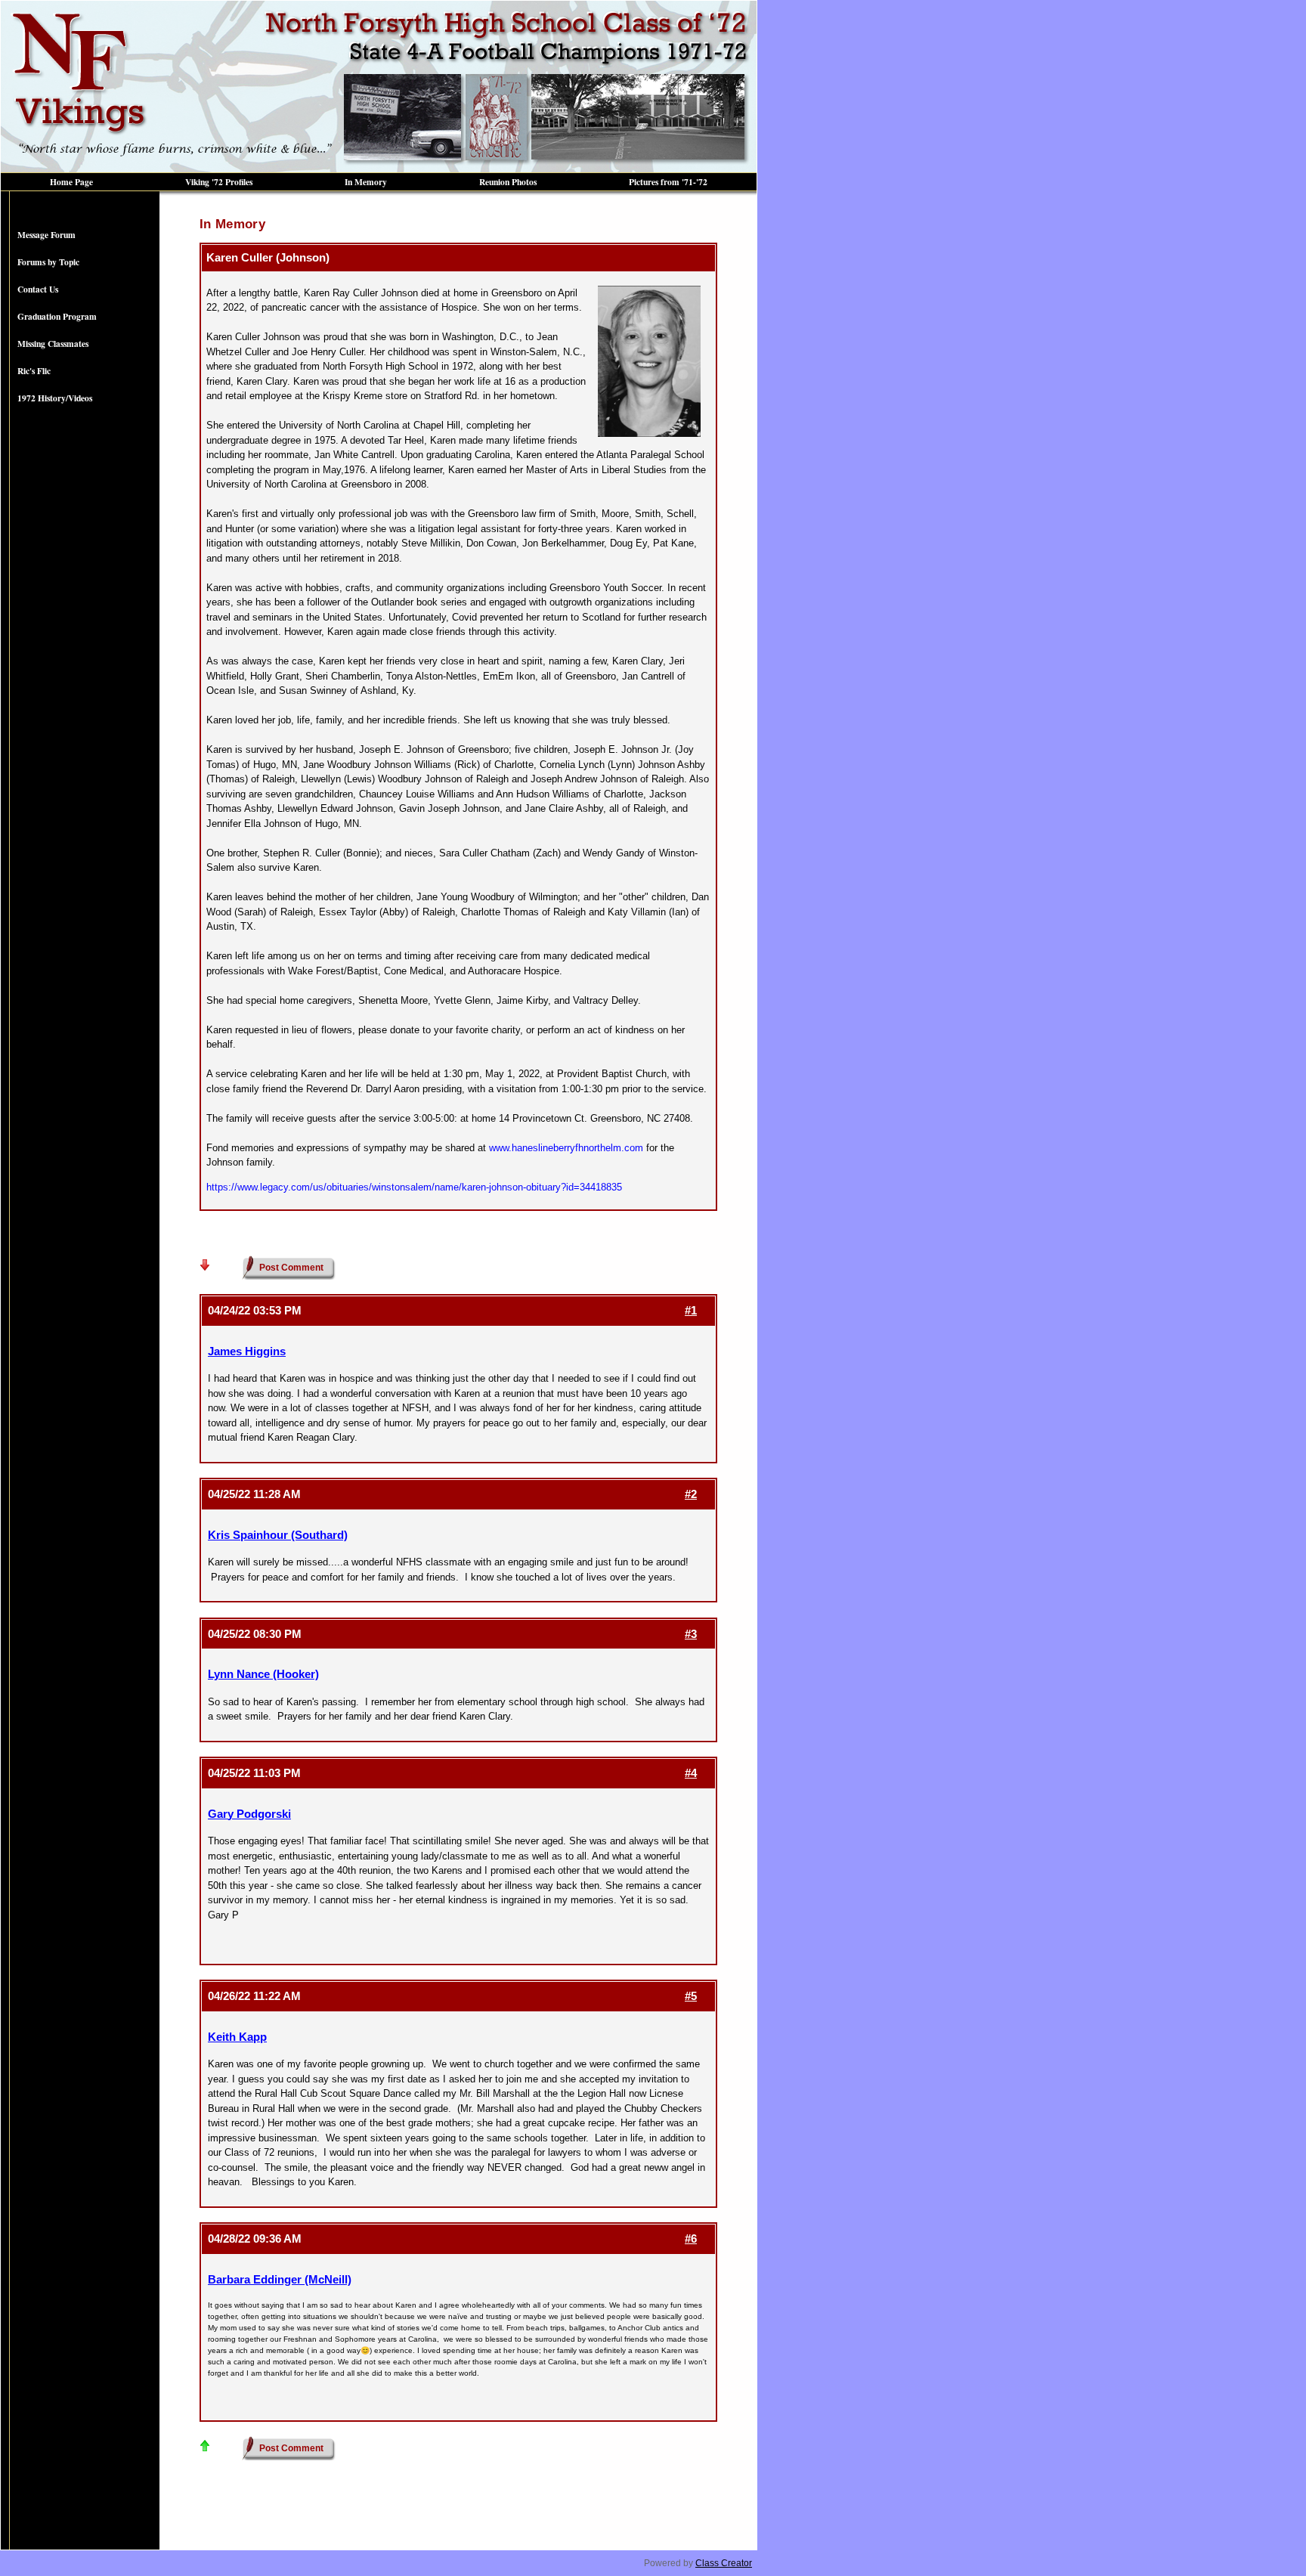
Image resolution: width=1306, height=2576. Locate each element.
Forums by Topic (48, 262)
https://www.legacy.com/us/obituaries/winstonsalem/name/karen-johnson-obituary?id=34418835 (414, 1187)
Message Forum (46, 235)
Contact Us (38, 289)
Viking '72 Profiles (219, 182)
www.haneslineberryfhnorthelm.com (566, 1148)
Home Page (71, 182)
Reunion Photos (508, 182)
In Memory (366, 182)
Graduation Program (57, 316)
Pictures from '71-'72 (668, 182)
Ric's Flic (34, 371)
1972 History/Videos (55, 398)
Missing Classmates (53, 344)
